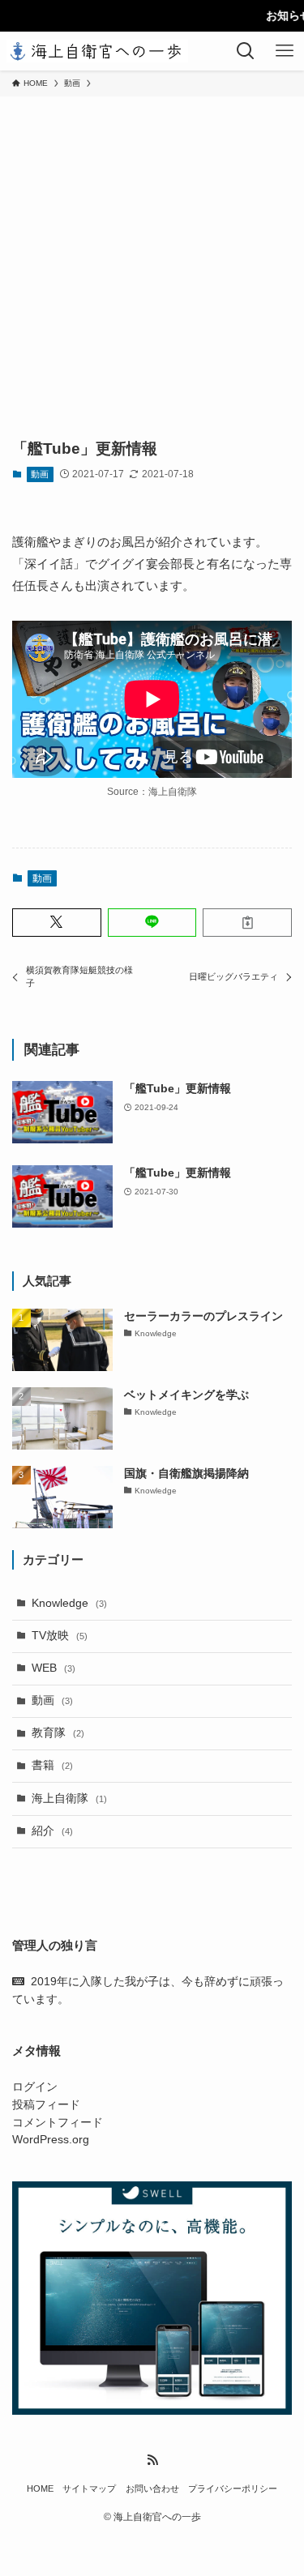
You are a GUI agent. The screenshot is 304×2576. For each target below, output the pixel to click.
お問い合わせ (152, 2488)
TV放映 (60, 1636)
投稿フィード (46, 2105)
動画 (40, 474)
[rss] (152, 2460)
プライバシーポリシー (233, 2488)
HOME (40, 2488)
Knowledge (69, 1603)
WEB (54, 1668)
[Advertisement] (152, 256)
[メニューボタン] (285, 51)
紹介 (52, 1831)
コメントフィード (58, 2123)
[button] (57, 923)
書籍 (52, 1765)
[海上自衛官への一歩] (97, 51)
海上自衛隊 (69, 1799)
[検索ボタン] (246, 51)
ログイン (35, 2087)
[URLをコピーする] (247, 923)
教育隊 (58, 1733)
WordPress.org (51, 2140)
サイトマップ (89, 2488)
